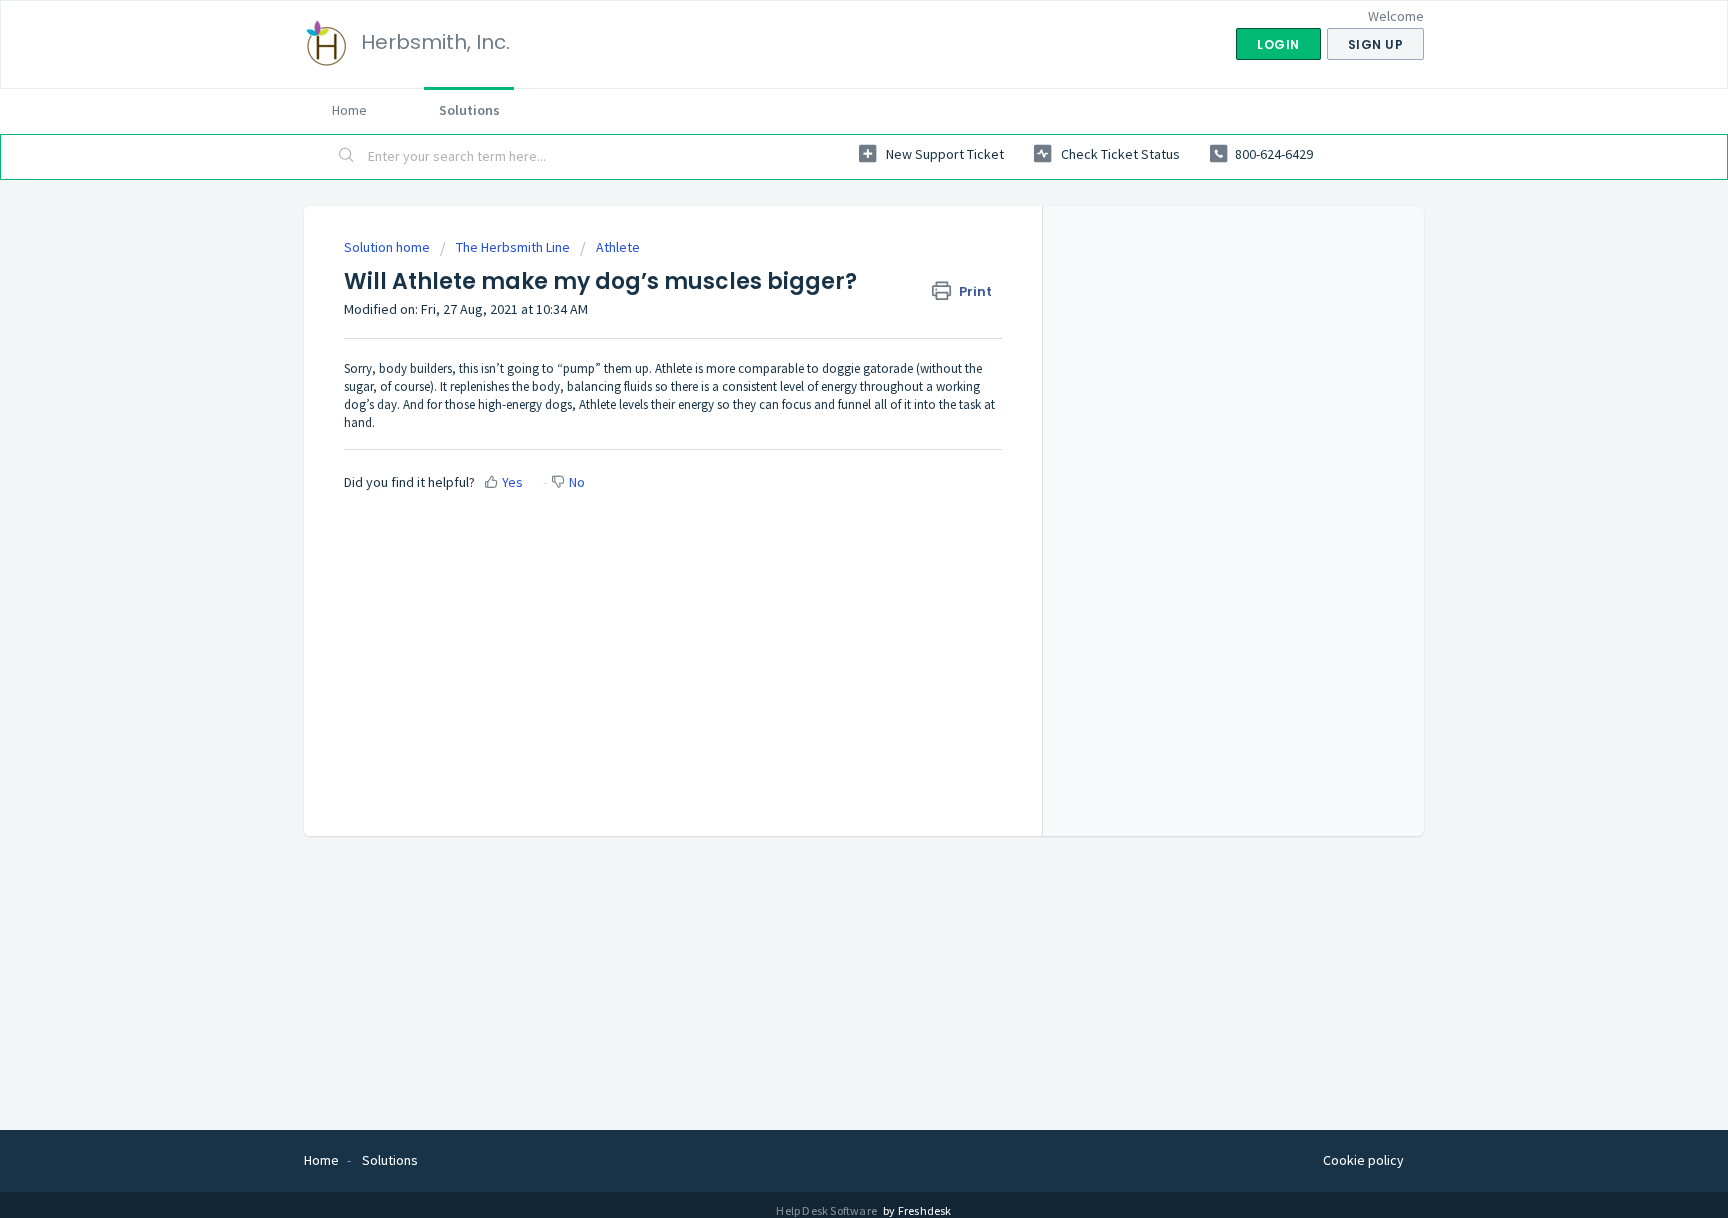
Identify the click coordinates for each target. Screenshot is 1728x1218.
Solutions (469, 110)
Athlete (618, 247)
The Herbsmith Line (513, 247)
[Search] (347, 157)
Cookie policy (1363, 1160)
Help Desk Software (827, 1210)
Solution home (388, 247)
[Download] (827, 348)
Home (349, 110)
